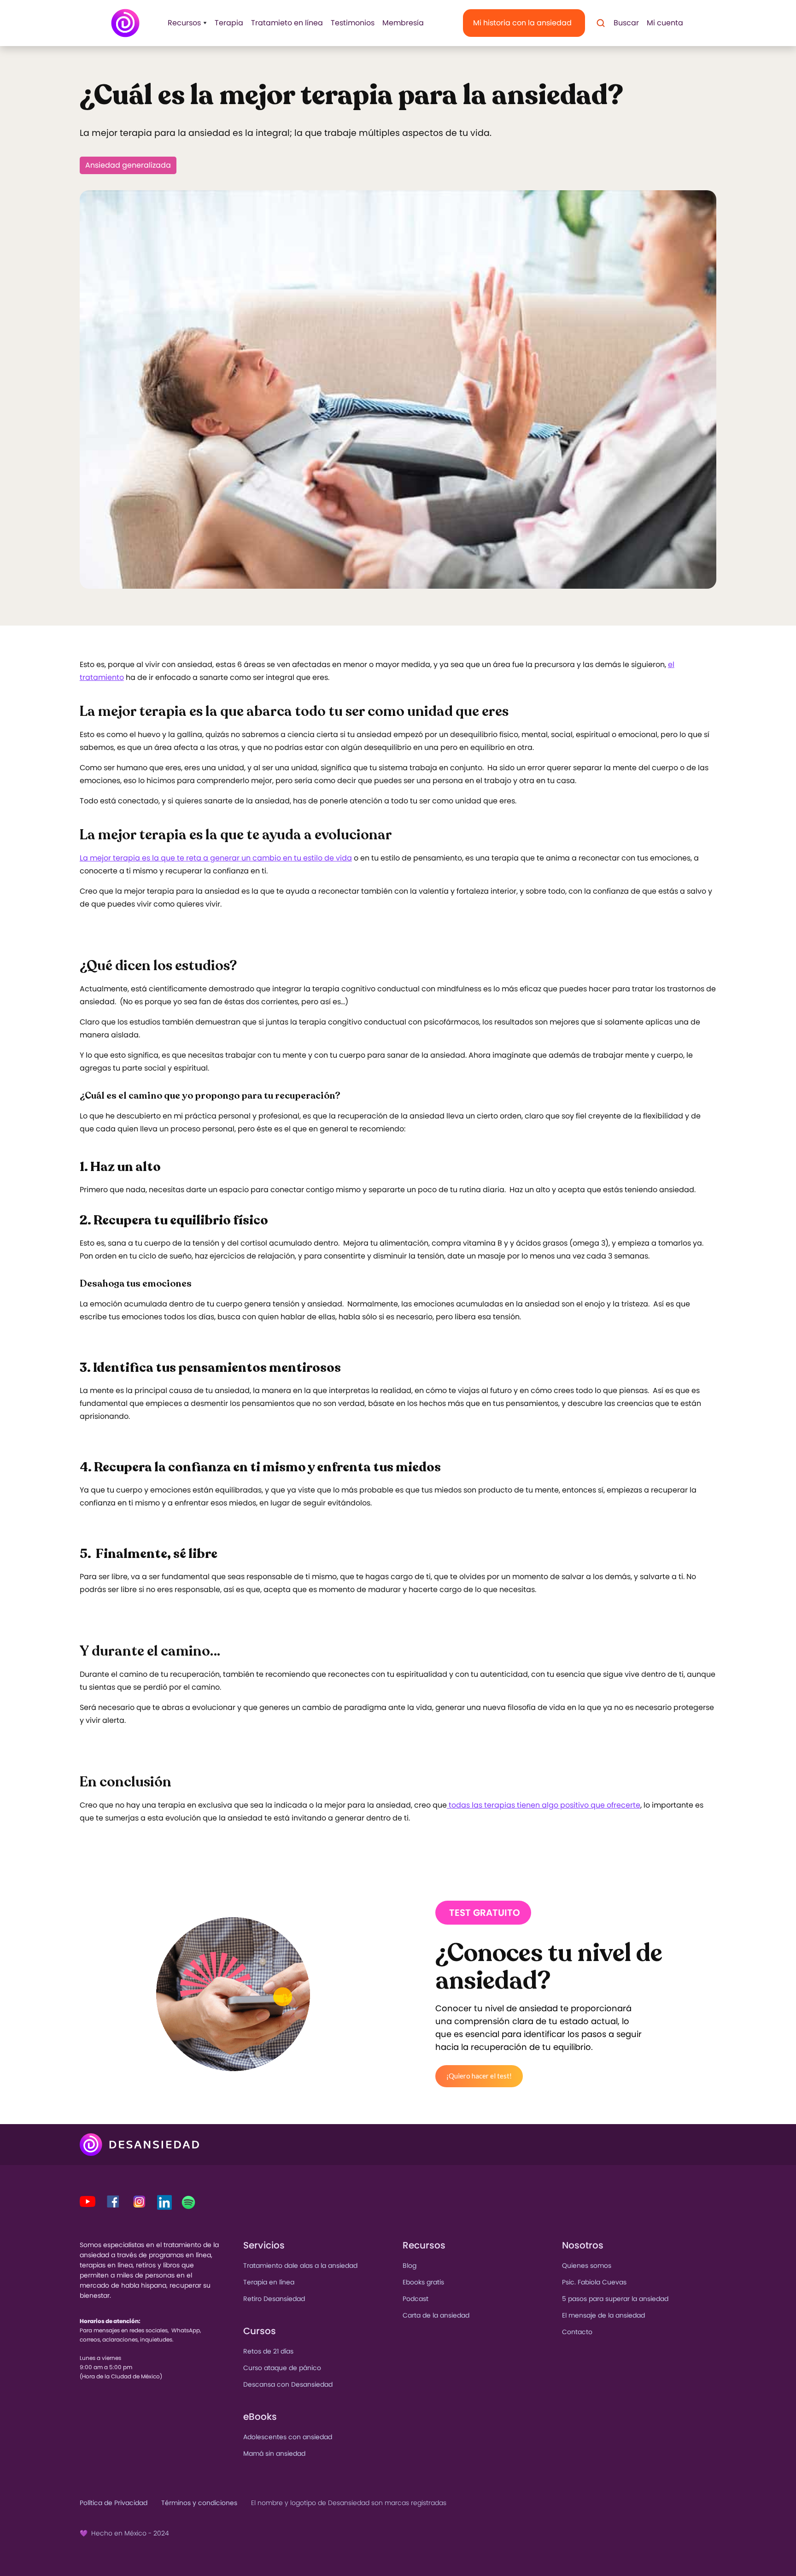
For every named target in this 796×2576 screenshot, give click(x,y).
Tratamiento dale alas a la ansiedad (300, 2266)
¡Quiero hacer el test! (479, 2076)
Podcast (416, 2299)
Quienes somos (587, 2266)
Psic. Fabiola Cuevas (594, 2282)
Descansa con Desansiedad (288, 2384)
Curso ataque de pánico (282, 2368)
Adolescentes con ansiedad (288, 2437)
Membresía (403, 23)
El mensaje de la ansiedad (603, 2315)
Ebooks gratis (423, 2282)
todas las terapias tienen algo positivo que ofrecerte (544, 1805)
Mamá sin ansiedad (274, 2453)
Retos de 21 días (268, 2351)
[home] (125, 23)
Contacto (577, 2332)
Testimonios (353, 23)
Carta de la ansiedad (436, 2315)
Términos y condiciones (199, 2503)
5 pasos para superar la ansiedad (615, 2299)
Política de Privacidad (114, 2503)
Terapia (229, 23)
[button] (184, 23)
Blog (410, 2266)
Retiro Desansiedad (274, 2299)
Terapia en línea (269, 2282)
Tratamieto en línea (287, 23)
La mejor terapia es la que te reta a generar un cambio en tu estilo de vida (216, 858)
